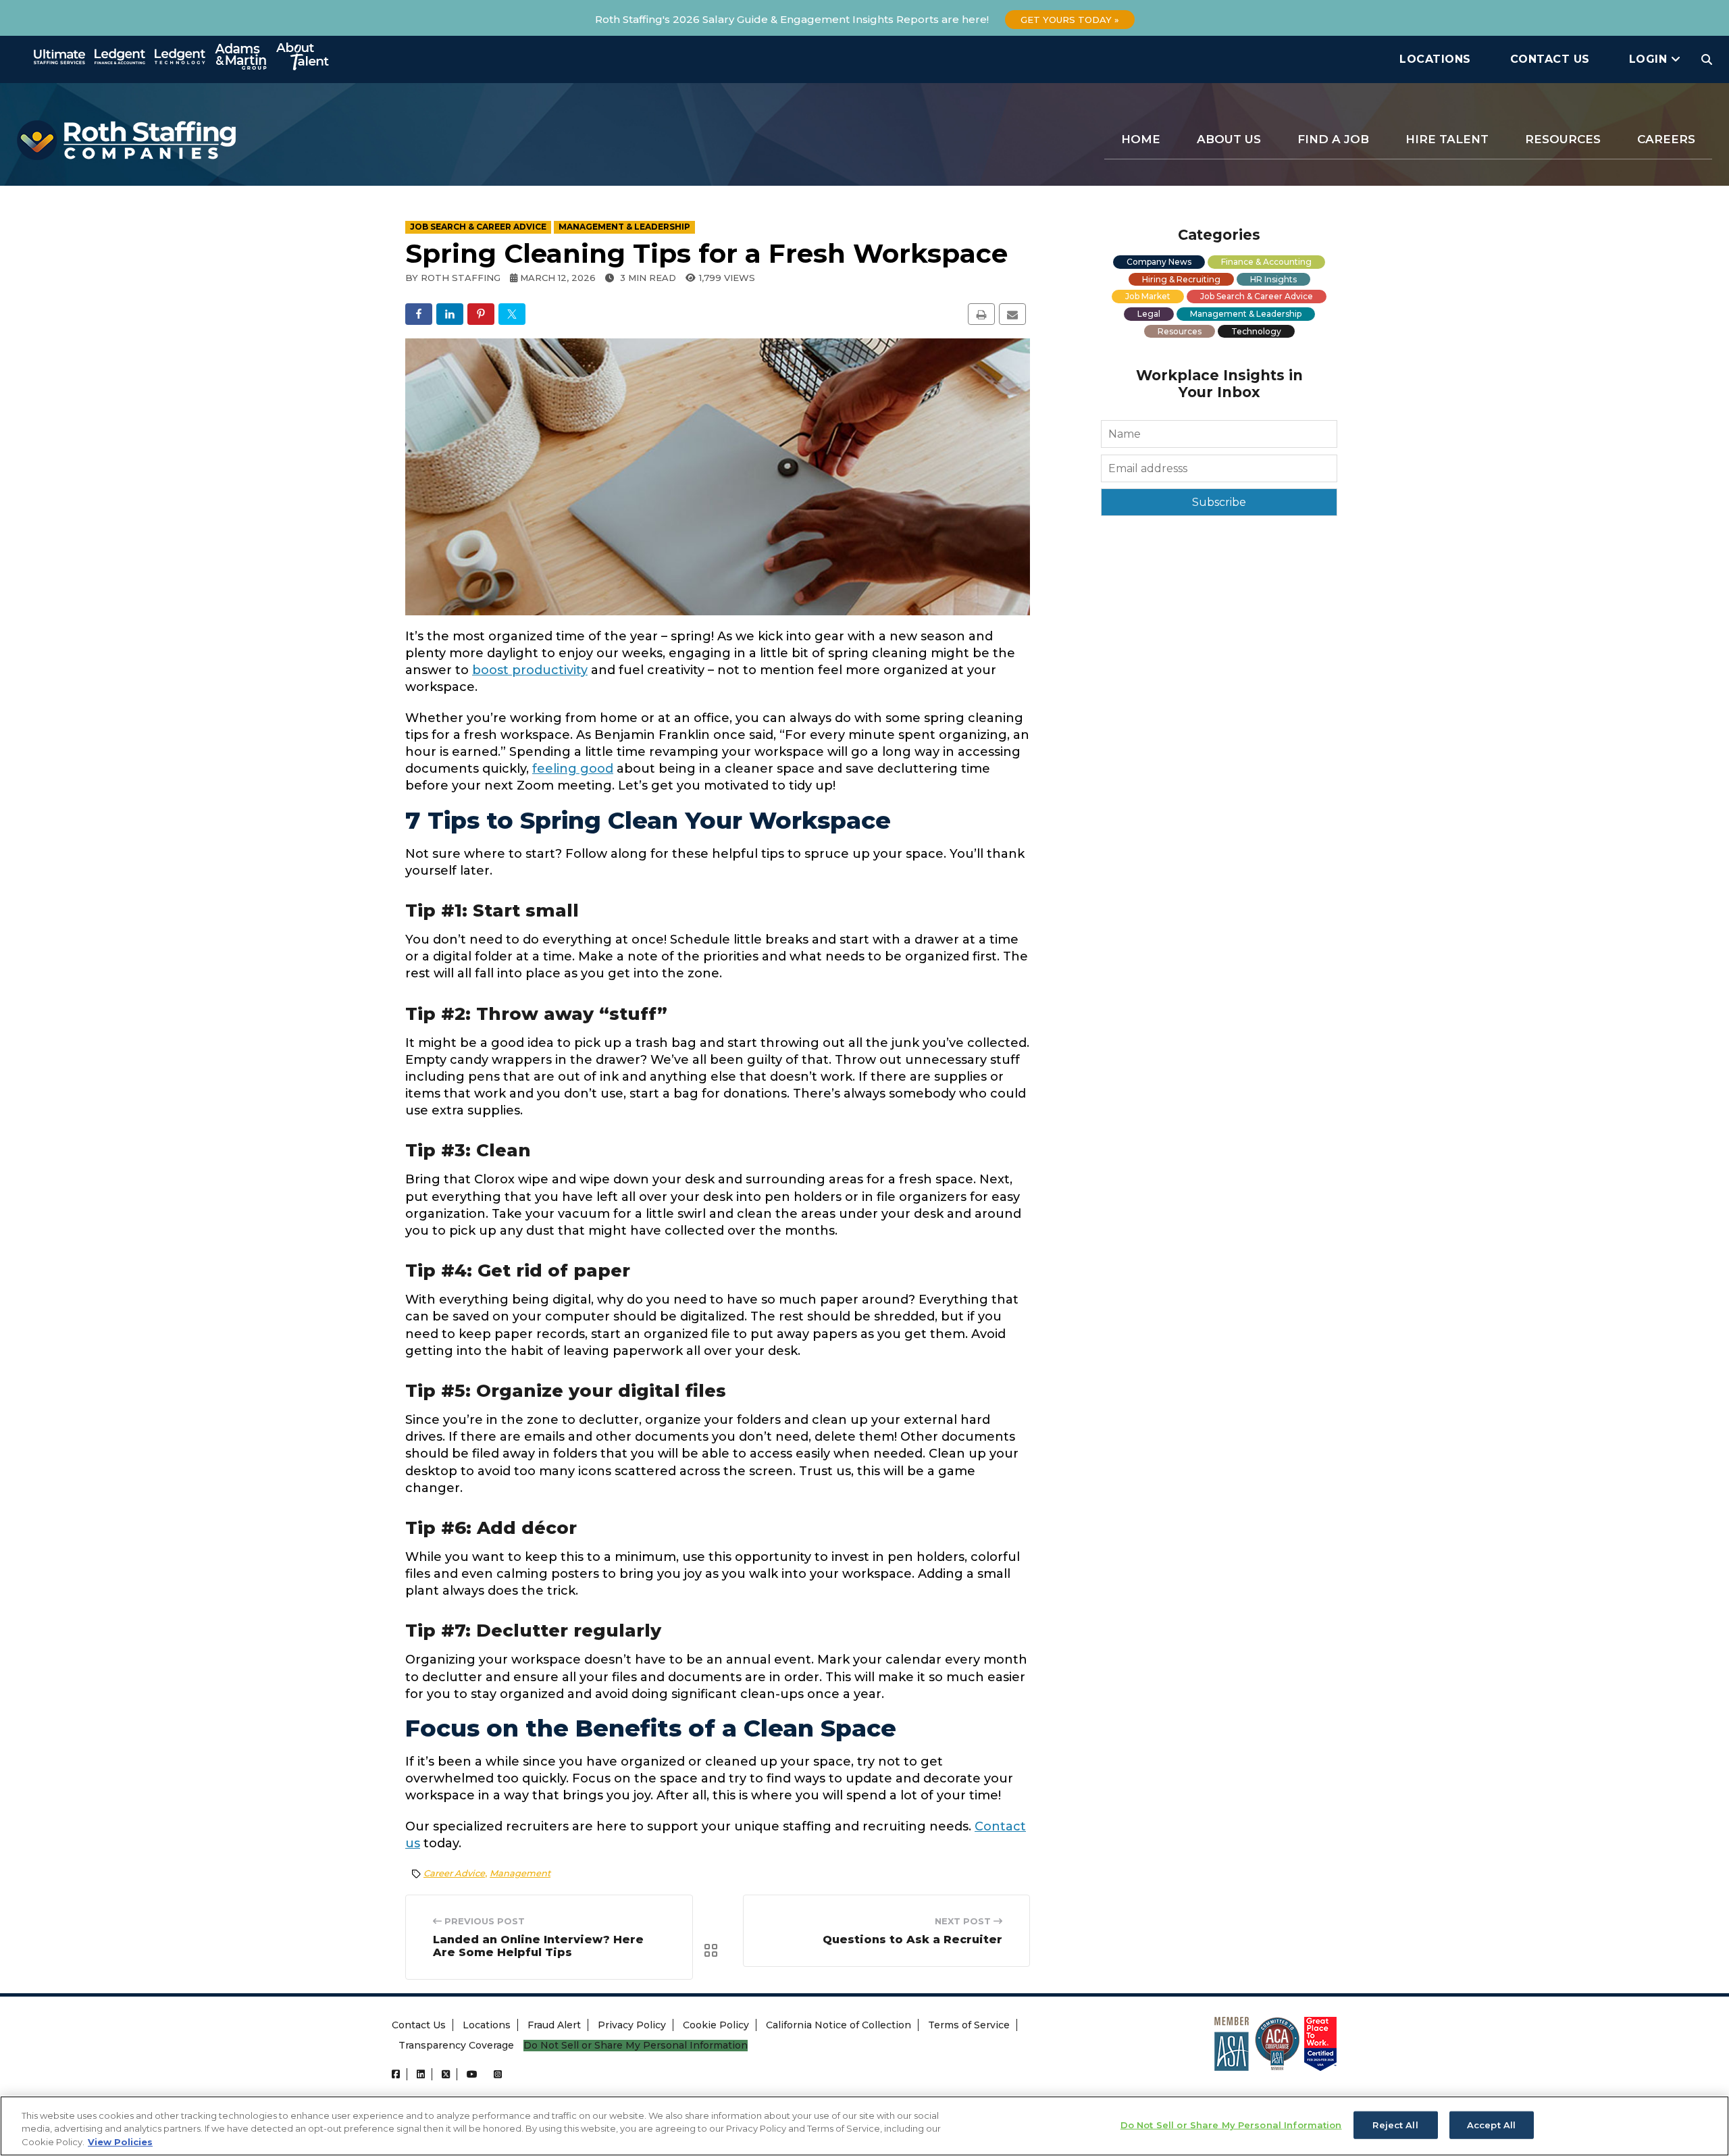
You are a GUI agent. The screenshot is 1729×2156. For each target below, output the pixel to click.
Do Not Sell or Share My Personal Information (636, 2046)
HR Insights (1273, 279)
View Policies (120, 2142)
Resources (1563, 139)
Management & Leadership (1246, 314)
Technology (1256, 331)
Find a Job (1333, 139)
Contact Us (1550, 59)
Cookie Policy (716, 2025)
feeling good (573, 769)
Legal (1149, 314)
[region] (864, 2126)
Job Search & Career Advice (1257, 296)
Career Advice (454, 1873)
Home (1141, 139)
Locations (1435, 59)
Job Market (1148, 296)
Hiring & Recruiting (1181, 279)
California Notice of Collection (838, 2025)
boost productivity (530, 670)
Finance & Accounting (1266, 262)
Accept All (1491, 2124)
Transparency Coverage (456, 2045)
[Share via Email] (1012, 314)
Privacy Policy (632, 2025)
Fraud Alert (554, 2025)
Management (520, 1873)
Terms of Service (969, 2025)
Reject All (1395, 2124)
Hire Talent (1447, 139)
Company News (1159, 262)
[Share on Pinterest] (481, 314)
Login (1650, 59)
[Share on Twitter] (512, 314)
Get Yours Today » (1070, 20)
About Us (1229, 139)
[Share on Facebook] (419, 314)
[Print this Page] (981, 314)
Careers (1666, 139)
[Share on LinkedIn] (450, 314)
